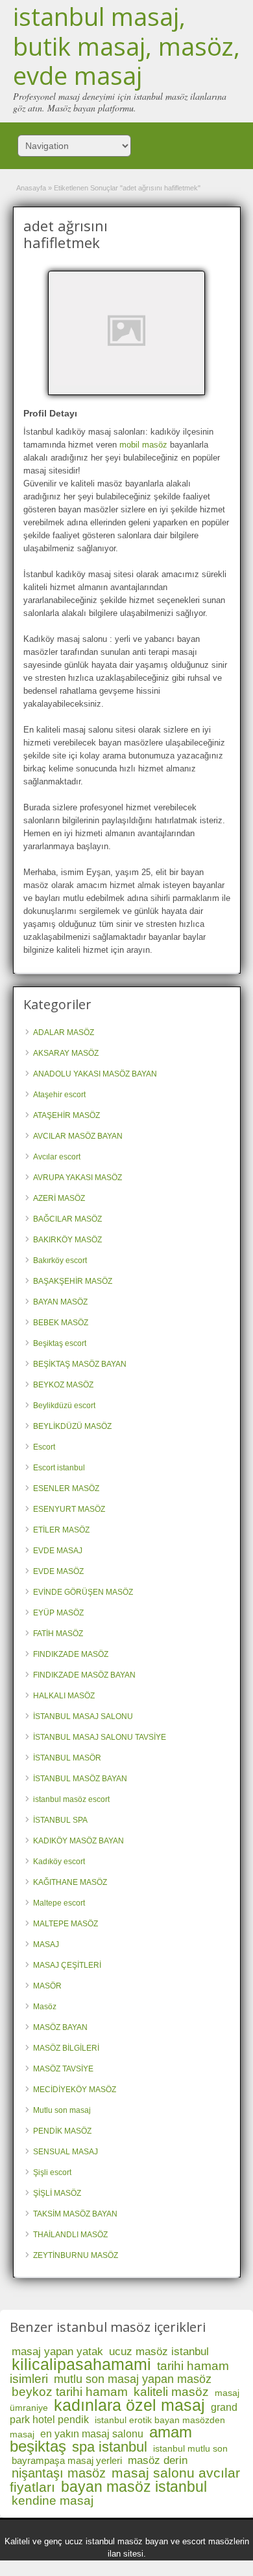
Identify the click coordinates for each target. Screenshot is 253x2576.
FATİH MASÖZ (58, 1634)
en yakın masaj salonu (92, 2434)
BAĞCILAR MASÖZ (67, 1219)
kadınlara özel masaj (129, 2405)
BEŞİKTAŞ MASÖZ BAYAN (80, 1364)
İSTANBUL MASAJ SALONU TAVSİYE (100, 1737)
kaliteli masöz (171, 2392)
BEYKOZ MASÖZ (63, 1385)
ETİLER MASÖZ (61, 1530)
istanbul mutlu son (190, 2448)
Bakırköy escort (60, 1260)
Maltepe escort (59, 1903)
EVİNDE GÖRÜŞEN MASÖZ (83, 1592)
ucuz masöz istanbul (159, 2352)
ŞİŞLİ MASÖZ (57, 2193)
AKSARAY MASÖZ (66, 1053)
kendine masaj (53, 2501)
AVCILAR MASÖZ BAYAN (78, 1136)
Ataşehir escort (59, 1095)
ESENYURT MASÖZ (69, 1509)
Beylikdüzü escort (64, 1406)
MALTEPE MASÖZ (66, 1924)
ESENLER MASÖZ (66, 1488)
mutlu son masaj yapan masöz (133, 2379)
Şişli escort (52, 2172)
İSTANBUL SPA (60, 1820)
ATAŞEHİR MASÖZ (66, 1115)
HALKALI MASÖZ (64, 1696)
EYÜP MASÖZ (58, 1613)
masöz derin (158, 2460)
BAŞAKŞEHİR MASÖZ (73, 1281)
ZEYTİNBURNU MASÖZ (76, 2255)
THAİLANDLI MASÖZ (70, 2235)
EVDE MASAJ (58, 1551)
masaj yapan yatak (57, 2352)
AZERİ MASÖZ (59, 1198)
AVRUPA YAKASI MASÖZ (78, 1178)
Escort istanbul (59, 1468)
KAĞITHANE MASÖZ (70, 1882)
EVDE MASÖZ (58, 1571)
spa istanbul (110, 2447)
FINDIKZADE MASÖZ (71, 1654)
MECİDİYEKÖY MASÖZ (75, 2090)
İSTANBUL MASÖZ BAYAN (80, 1779)
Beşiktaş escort (60, 1343)
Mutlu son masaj (62, 2110)
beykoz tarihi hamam (70, 2392)
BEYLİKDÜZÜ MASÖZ (72, 1426)
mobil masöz (143, 445)
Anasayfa (31, 188)
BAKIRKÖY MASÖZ (67, 1240)
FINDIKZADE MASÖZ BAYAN (84, 1675)
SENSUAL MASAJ (66, 2152)
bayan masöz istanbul (134, 2487)
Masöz (45, 2007)
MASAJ (46, 1944)
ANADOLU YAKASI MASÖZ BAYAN (95, 1074)
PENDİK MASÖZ (62, 2131)
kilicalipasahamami (81, 2364)
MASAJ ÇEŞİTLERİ (67, 1965)
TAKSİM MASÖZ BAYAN (75, 2214)
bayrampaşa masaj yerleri (67, 2460)
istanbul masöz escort (71, 1799)
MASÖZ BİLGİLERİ (66, 2048)
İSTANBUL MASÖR (67, 1758)
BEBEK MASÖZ (61, 1323)
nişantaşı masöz (59, 2473)
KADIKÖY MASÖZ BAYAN (78, 1841)
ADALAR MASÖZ (64, 1032)
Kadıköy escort (59, 1862)
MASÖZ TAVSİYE (63, 2069)
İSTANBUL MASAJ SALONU (83, 1716)
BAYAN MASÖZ (60, 1302)
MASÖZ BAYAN (60, 2027)
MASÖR (47, 1986)
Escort (44, 1447)
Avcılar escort (57, 1157)
